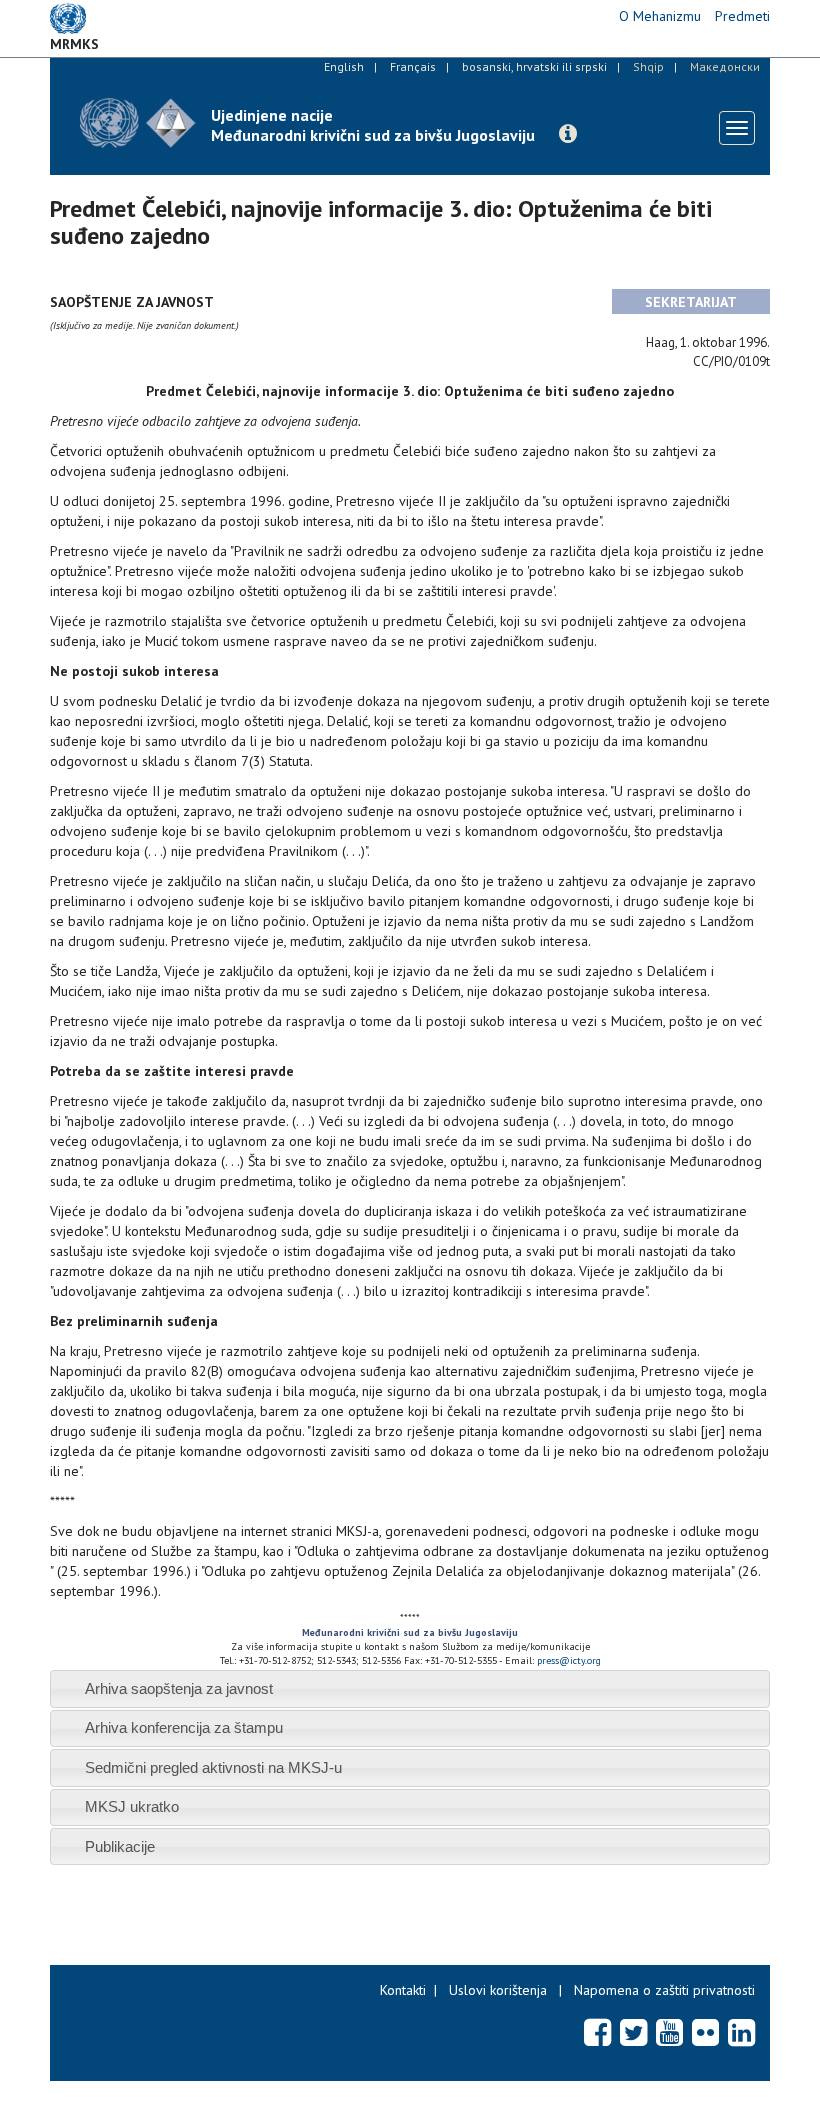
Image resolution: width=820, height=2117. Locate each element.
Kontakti (403, 1990)
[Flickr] (705, 2032)
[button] (568, 134)
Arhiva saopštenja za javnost (179, 1688)
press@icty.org (569, 1660)
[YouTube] (669, 2032)
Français (413, 66)
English (344, 66)
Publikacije (120, 1846)
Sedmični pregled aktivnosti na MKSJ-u (213, 1767)
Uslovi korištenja (498, 1990)
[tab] (410, 1688)
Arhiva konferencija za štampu (184, 1727)
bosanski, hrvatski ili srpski (534, 66)
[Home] (138, 122)
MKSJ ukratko (132, 1806)
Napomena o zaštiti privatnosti (664, 1990)
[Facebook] (597, 2032)
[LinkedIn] (741, 2032)
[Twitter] (633, 2032)
